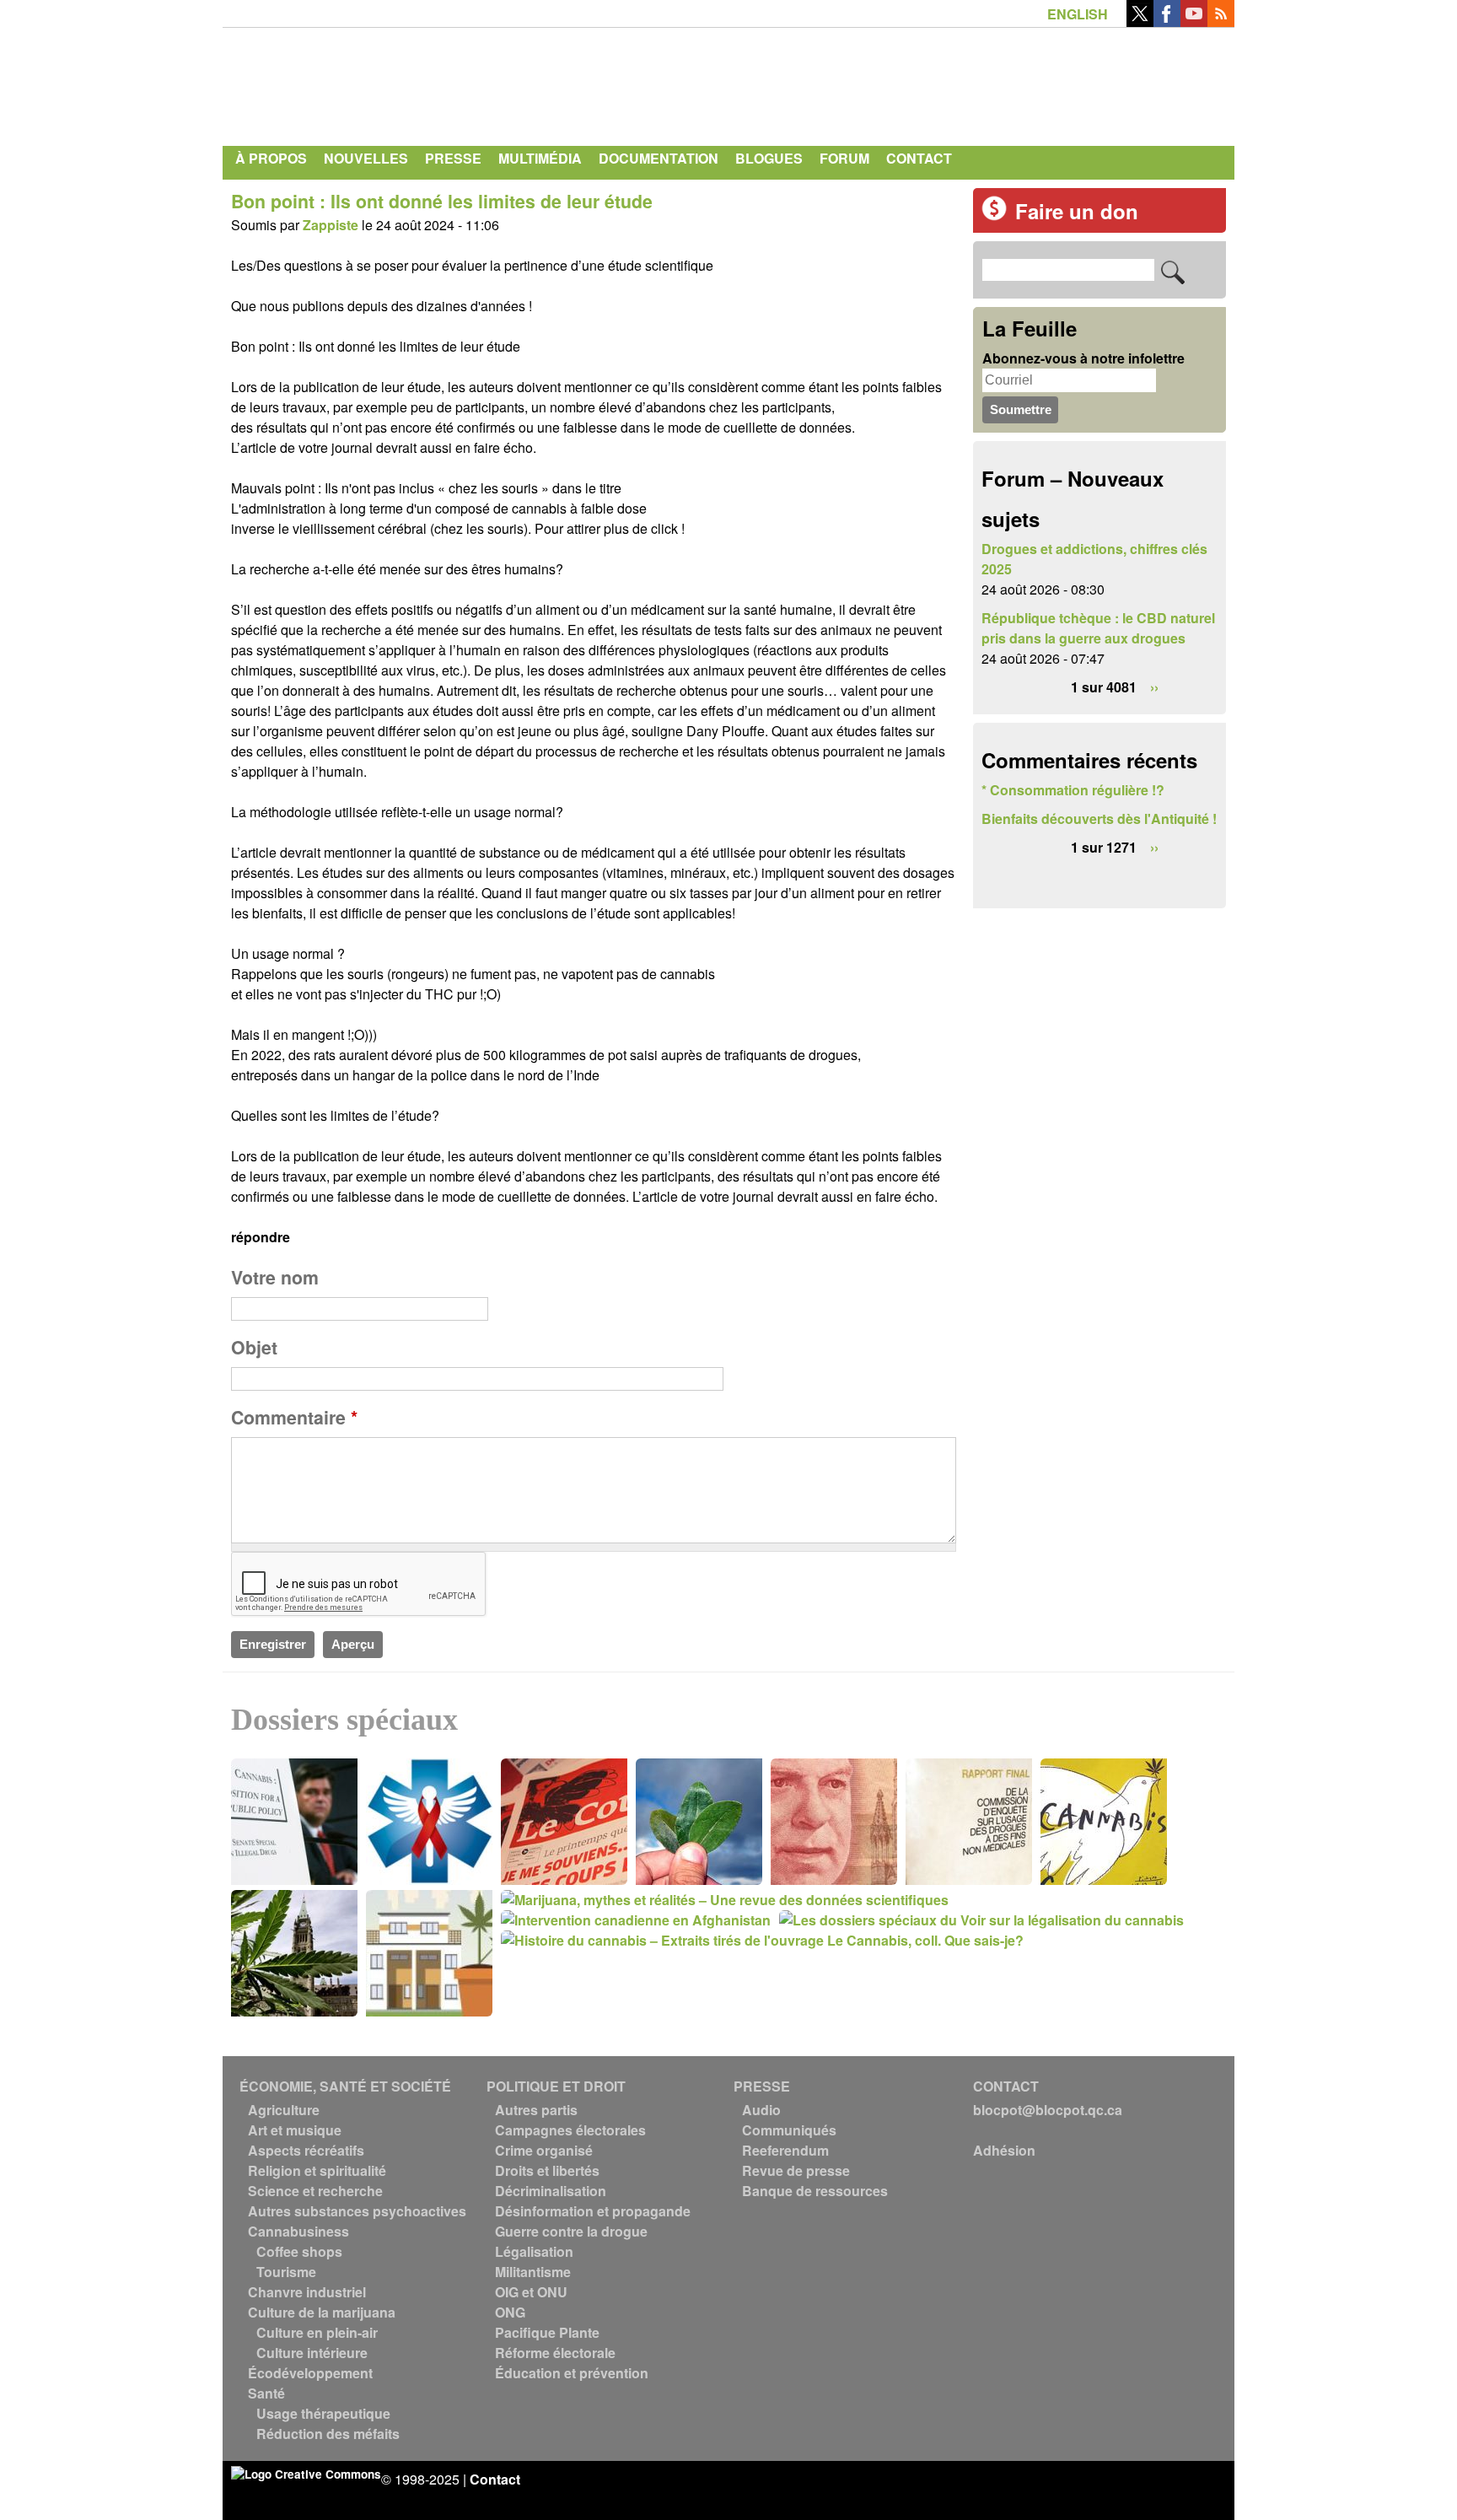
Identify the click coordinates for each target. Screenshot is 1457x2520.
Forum (844, 158)
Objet (254, 1347)
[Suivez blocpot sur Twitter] (1140, 22)
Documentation (659, 158)
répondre (261, 1237)
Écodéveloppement (310, 2373)
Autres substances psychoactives (357, 2211)
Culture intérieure (312, 2353)
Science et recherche (315, 2191)
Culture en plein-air (317, 2332)
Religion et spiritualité (317, 2170)
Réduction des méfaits (328, 2434)
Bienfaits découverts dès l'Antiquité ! (1099, 818)
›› (1154, 687)
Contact (919, 158)
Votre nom (275, 1277)
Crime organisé (544, 2150)
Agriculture (284, 2110)
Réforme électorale (555, 2353)
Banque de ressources (815, 2191)
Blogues (769, 158)
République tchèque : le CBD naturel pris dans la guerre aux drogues (1098, 628)
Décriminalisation (551, 2191)
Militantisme (533, 2272)
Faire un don (1077, 211)
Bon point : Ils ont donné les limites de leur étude (442, 201)
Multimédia (540, 158)
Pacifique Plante (547, 2332)
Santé (266, 2393)
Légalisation (534, 2251)
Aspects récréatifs (306, 2150)
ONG (510, 2312)
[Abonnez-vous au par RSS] (1221, 22)
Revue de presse (796, 2170)
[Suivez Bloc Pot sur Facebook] (1167, 22)
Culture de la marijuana (322, 2312)
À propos (271, 158)
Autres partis (536, 2110)
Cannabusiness (298, 2231)
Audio (761, 2110)
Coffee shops (299, 2251)
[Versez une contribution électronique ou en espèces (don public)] (994, 215)
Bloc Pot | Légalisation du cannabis (387, 83)
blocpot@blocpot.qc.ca (1048, 2110)
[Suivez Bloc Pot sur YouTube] (1194, 22)
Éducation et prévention (572, 2373)
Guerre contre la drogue (571, 2231)
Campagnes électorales (570, 2130)
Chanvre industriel (307, 2292)
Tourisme (286, 2272)
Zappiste (331, 225)
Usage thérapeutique (323, 2413)
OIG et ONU (531, 2292)
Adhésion (1004, 2150)
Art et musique (295, 2130)
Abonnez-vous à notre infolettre (1083, 358)
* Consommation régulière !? (1073, 790)
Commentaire (294, 1417)
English (1078, 14)
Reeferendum (785, 2150)
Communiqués (789, 2130)
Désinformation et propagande (593, 2211)
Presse (453, 158)
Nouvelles (366, 158)
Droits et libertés (547, 2170)
